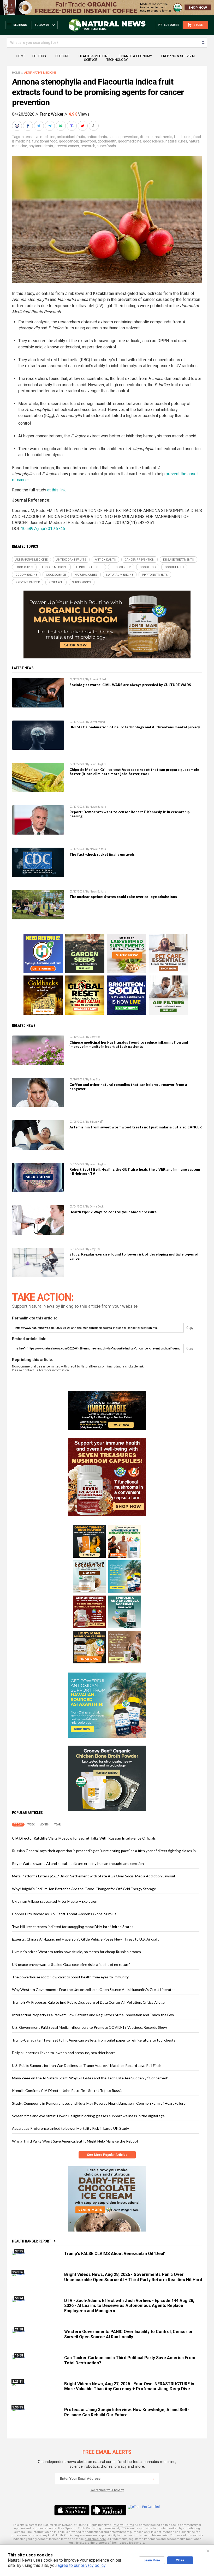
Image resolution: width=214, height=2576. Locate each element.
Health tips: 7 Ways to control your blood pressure (113, 1212)
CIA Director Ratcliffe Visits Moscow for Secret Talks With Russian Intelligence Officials (84, 1838)
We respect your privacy (107, 2490)
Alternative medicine (40, 73)
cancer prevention (123, 137)
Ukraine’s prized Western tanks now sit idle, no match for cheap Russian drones (76, 1952)
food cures (183, 137)
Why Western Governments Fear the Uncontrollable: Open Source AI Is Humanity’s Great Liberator (93, 1989)
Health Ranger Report (32, 2241)
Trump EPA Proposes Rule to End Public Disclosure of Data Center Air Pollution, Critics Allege (88, 2002)
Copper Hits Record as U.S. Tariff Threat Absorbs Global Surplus (64, 1914)
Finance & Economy (135, 56)
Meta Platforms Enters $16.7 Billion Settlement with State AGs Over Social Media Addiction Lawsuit (94, 1876)
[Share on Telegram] (50, 126)
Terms (129, 2525)
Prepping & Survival (179, 56)
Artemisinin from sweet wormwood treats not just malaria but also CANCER (136, 1127)
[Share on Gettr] (83, 126)
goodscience (153, 141)
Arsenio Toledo (99, 679)
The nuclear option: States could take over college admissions (123, 897)
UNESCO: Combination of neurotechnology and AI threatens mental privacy (135, 727)
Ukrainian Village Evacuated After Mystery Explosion (55, 1901)
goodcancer (69, 141)
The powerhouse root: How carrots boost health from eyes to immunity (70, 1977)
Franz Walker (52, 114)
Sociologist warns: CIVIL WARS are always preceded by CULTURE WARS (130, 685)
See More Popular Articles (107, 2155)
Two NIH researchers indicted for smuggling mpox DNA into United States (73, 1927)
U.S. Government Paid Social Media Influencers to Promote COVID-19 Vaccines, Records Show (90, 2027)
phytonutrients (41, 146)
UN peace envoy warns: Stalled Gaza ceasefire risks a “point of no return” (71, 1964)
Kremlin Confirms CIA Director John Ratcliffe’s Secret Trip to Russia (67, 2090)
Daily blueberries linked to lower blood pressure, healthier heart (64, 2053)
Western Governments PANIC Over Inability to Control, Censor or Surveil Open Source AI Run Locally (129, 2334)
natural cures (176, 141)
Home (21, 56)
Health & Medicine (94, 56)
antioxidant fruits (71, 137)
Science (91, 60)
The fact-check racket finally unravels (102, 854)
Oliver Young (97, 722)
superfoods (106, 146)
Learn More (152, 2560)
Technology (117, 60)
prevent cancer (67, 146)
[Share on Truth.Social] (72, 126)
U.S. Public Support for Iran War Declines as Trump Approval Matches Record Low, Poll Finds (87, 2065)
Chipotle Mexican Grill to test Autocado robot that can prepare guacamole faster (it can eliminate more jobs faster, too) (134, 772)
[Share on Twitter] (39, 126)
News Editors (98, 807)
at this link (57, 490)
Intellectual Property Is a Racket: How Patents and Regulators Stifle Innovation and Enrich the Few (93, 2015)
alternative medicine (38, 137)
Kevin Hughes (98, 764)
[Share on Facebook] (28, 126)
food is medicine (55, 567)
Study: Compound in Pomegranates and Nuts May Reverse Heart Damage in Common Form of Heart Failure (99, 2103)
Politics (39, 56)
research (88, 146)
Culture (62, 56)
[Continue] (153, 2479)
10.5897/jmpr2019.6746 (43, 529)
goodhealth (107, 141)
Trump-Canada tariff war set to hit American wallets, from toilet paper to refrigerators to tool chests (94, 2040)
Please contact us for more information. (41, 1370)
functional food (45, 141)
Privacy (118, 2525)
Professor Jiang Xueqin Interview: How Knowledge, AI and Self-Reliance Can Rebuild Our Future (127, 2412)
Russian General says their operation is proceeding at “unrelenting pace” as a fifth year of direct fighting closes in (104, 1851)
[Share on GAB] (61, 126)
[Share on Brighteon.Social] (17, 126)
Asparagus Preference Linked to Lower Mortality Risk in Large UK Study (70, 2128)
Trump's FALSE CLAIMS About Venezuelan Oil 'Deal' (115, 2254)
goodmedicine (130, 141)
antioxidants (97, 137)
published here (95, 2539)
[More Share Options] (94, 126)
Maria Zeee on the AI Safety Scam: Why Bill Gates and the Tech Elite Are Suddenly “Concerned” (90, 2078)
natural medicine (120, 575)
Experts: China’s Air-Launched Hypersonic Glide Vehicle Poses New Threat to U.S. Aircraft (85, 1939)
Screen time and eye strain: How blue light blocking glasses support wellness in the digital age (88, 2116)
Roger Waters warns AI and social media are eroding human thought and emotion (78, 1863)
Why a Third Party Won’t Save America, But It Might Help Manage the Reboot (75, 2141)
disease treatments (156, 137)
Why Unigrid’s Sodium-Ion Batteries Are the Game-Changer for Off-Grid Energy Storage (84, 1889)
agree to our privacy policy (82, 2565)
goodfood (88, 141)
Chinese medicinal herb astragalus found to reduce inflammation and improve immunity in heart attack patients (129, 1044)
